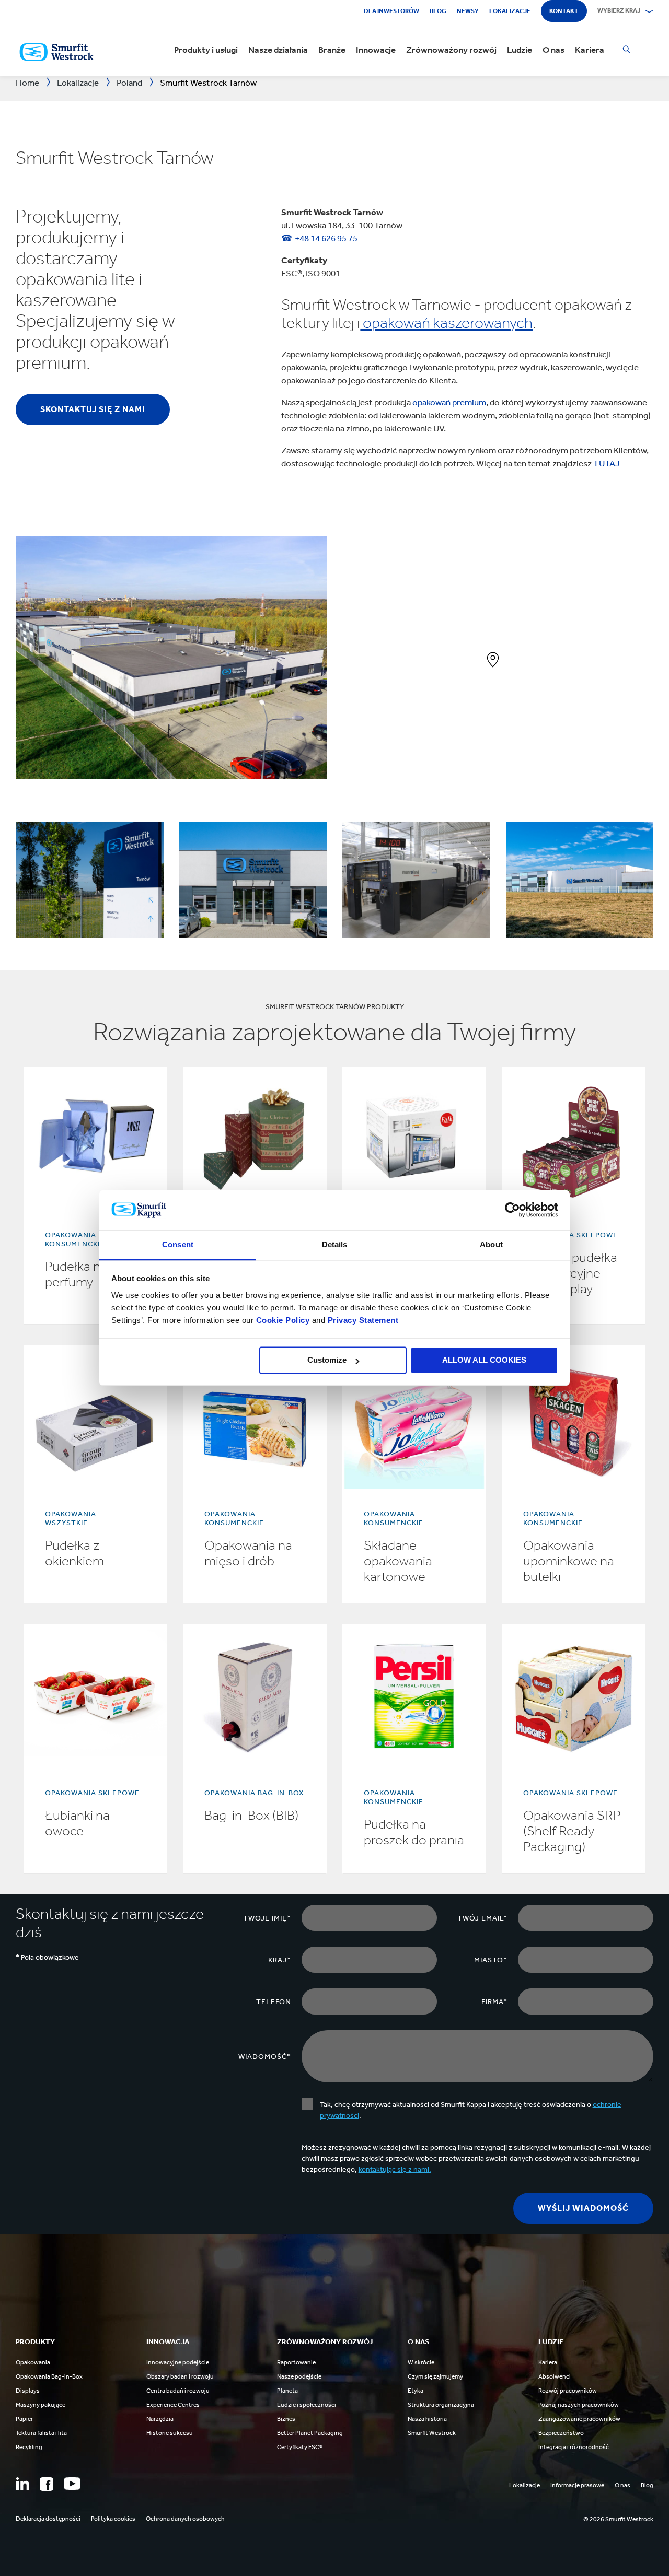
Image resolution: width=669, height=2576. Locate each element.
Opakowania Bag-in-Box (49, 2376)
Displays (28, 2391)
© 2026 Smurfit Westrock (618, 2519)
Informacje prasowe (577, 2485)
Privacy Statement (362, 1320)
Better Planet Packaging (310, 2433)
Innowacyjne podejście (178, 2362)
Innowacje (376, 50)
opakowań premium (449, 402)
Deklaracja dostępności (48, 2519)
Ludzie (520, 50)
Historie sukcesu (170, 2433)
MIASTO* (491, 1960)
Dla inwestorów (391, 11)
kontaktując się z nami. (395, 2169)
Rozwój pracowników (568, 2391)
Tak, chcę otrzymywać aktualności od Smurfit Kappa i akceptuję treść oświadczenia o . (471, 2110)
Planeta (287, 2391)
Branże (332, 50)
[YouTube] (72, 2484)
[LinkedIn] (22, 2484)
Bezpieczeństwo (561, 2433)
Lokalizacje (510, 11)
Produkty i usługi (206, 50)
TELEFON (274, 2002)
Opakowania (33, 2362)
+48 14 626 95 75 (326, 238)
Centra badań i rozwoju (178, 2391)
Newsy (468, 11)
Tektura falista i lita (41, 2433)
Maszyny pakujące (41, 2405)
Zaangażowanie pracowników (579, 2419)
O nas (553, 50)
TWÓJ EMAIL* (482, 1918)
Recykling (29, 2447)
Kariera (590, 50)
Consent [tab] (178, 1244)
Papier (24, 2419)
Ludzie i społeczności (307, 2405)
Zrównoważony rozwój (451, 50)
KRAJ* (280, 1960)
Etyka (416, 2391)
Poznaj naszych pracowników (579, 2405)
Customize (327, 1360)
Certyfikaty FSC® (300, 2447)
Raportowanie (296, 2362)
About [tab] (491, 1244)
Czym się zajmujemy (435, 2376)
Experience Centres (173, 2405)
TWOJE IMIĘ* (267, 1918)
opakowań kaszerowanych (446, 323)
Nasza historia (427, 2419)
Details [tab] (335, 1244)
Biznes (286, 2419)
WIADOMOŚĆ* (265, 2057)
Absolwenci (555, 2376)
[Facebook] (47, 2484)
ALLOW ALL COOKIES (484, 1360)
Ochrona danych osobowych (185, 2519)
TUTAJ (606, 463)
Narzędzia (160, 2419)
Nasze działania (278, 50)
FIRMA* (494, 2002)
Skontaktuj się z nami (93, 409)
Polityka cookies (113, 2519)
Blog (438, 11)
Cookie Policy (283, 1320)
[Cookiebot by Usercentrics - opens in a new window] (512, 1210)
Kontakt (564, 11)
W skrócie (421, 2362)
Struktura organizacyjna (441, 2405)
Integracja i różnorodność (574, 2447)
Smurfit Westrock (432, 2433)
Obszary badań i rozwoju (180, 2376)
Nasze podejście (299, 2376)
